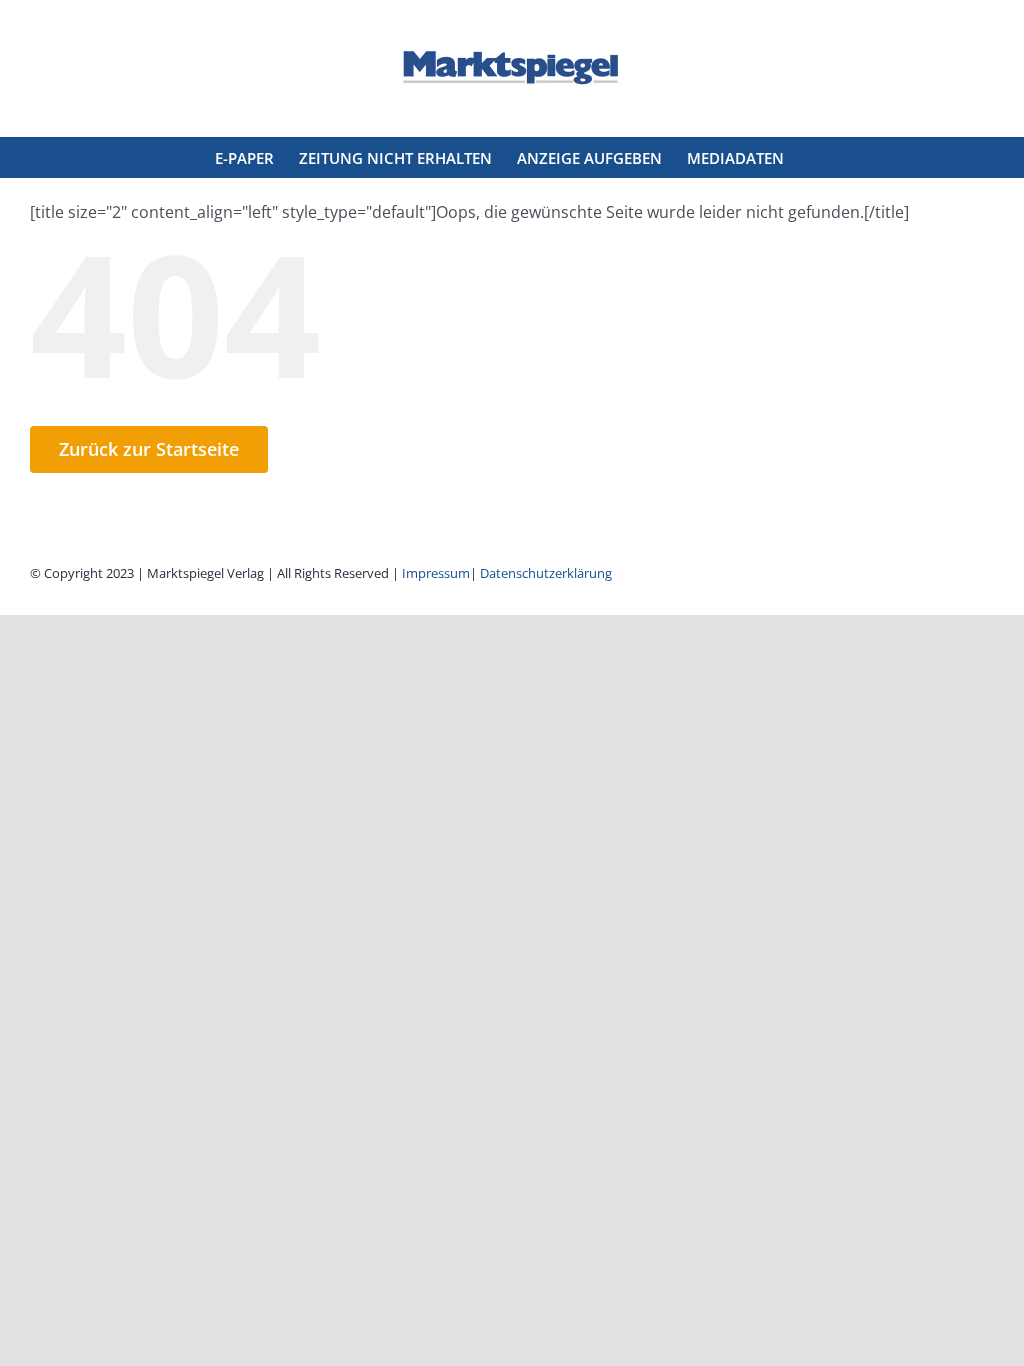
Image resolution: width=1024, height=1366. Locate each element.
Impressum (436, 573)
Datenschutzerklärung (546, 573)
